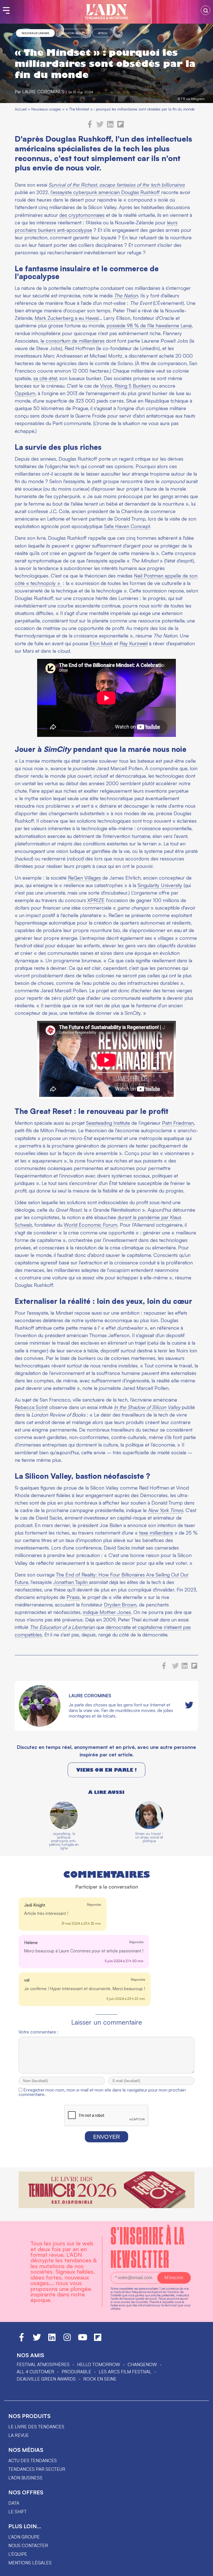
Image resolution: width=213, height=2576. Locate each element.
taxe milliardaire (156, 1533)
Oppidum (25, 393)
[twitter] (100, 126)
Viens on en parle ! (106, 1770)
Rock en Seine (100, 2379)
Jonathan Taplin (71, 1582)
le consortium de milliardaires (73, 341)
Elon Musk (101, 643)
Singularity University (160, 885)
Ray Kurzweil (134, 643)
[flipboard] (121, 126)
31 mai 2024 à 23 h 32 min (81, 1923)
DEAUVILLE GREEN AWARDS (46, 2379)
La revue (19, 2435)
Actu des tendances (33, 2460)
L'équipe (18, 2554)
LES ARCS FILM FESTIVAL (125, 2372)
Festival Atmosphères (43, 2364)
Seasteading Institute (108, 1123)
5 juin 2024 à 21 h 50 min (124, 1961)
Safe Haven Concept (127, 526)
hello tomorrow (99, 2364)
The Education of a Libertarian (62, 1627)
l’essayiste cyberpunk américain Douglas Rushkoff (106, 192)
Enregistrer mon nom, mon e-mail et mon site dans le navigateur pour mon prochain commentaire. (102, 2092)
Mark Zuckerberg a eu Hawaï (67, 318)
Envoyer (106, 2137)
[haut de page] (203, 2569)
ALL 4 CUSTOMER (35, 2372)
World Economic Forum (91, 1225)
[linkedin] (110, 126)
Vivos (106, 386)
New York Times (166, 1510)
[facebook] (90, 126)
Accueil (21, 109)
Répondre (94, 1905)
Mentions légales (30, 2563)
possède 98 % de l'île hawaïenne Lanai (149, 325)
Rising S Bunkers (133, 386)
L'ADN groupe (24, 2537)
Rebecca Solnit (31, 1407)
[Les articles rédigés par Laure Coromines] (40, 1725)
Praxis (73, 1597)
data (14, 2503)
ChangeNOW (142, 2364)
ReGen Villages (84, 878)
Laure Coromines (43, 92)
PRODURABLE (76, 2372)
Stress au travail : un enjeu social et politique (149, 1837)
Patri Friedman (178, 1123)
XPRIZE (96, 900)
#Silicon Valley (73, 33)
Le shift (17, 2512)
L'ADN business (25, 2478)
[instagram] (67, 2340)
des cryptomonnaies (82, 215)
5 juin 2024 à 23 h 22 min (126, 1999)
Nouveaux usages (35, 33)
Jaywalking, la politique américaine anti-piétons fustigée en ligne (64, 1841)
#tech (103, 33)
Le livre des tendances (36, 2427)
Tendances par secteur (37, 2469)
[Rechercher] (206, 10)
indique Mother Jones (107, 1612)
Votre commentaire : (38, 2032)
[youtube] (83, 2340)
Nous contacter (28, 2545)
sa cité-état (45, 378)
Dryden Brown (120, 1605)
